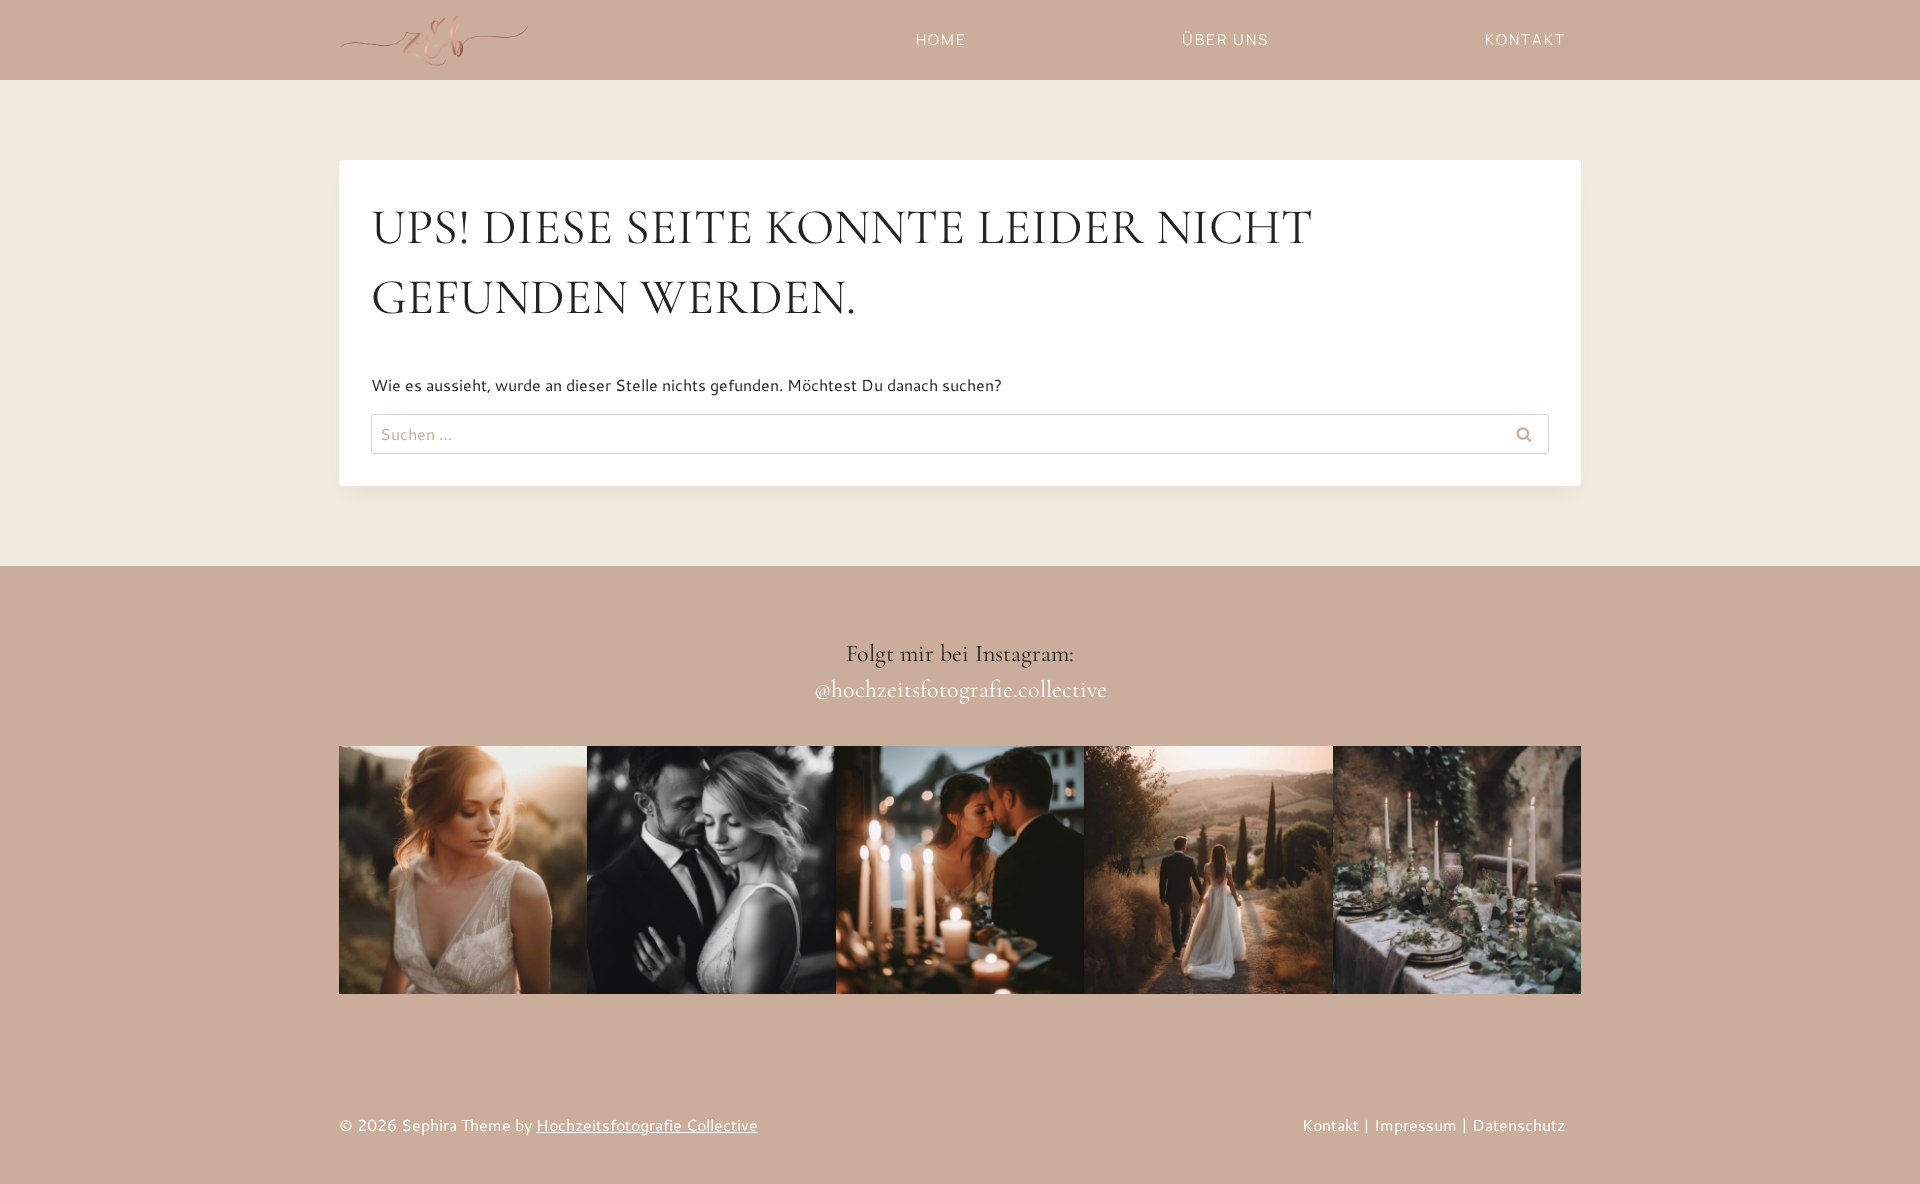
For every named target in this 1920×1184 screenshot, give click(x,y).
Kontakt (1525, 39)
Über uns (1225, 39)
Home (941, 39)
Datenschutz (1518, 1124)
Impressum (1415, 1124)
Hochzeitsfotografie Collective (647, 1124)
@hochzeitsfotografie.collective (960, 689)
